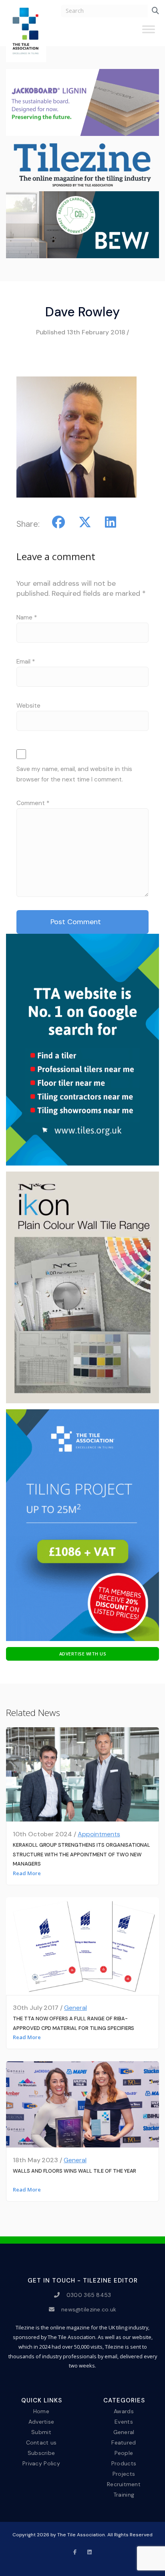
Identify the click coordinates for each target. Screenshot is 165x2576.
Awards (124, 2411)
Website (28, 706)
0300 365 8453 (89, 2295)
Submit (41, 2432)
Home (41, 2411)
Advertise (41, 2421)
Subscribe (41, 2453)
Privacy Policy (41, 2463)
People (124, 2453)
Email (26, 662)
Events (124, 2421)
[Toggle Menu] (149, 32)
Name (27, 617)
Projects (124, 2474)
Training (124, 2495)
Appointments (99, 1834)
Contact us (41, 2442)
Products (124, 2463)
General (75, 2008)
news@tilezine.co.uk (89, 2309)
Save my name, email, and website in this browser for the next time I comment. (74, 774)
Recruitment (124, 2484)
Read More (27, 1873)
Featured (124, 2442)
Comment (33, 803)
